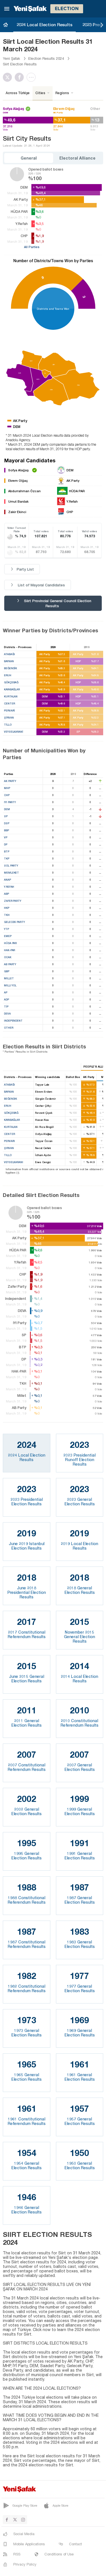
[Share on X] (9, 77)
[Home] (6, 25)
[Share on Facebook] (21, 77)
